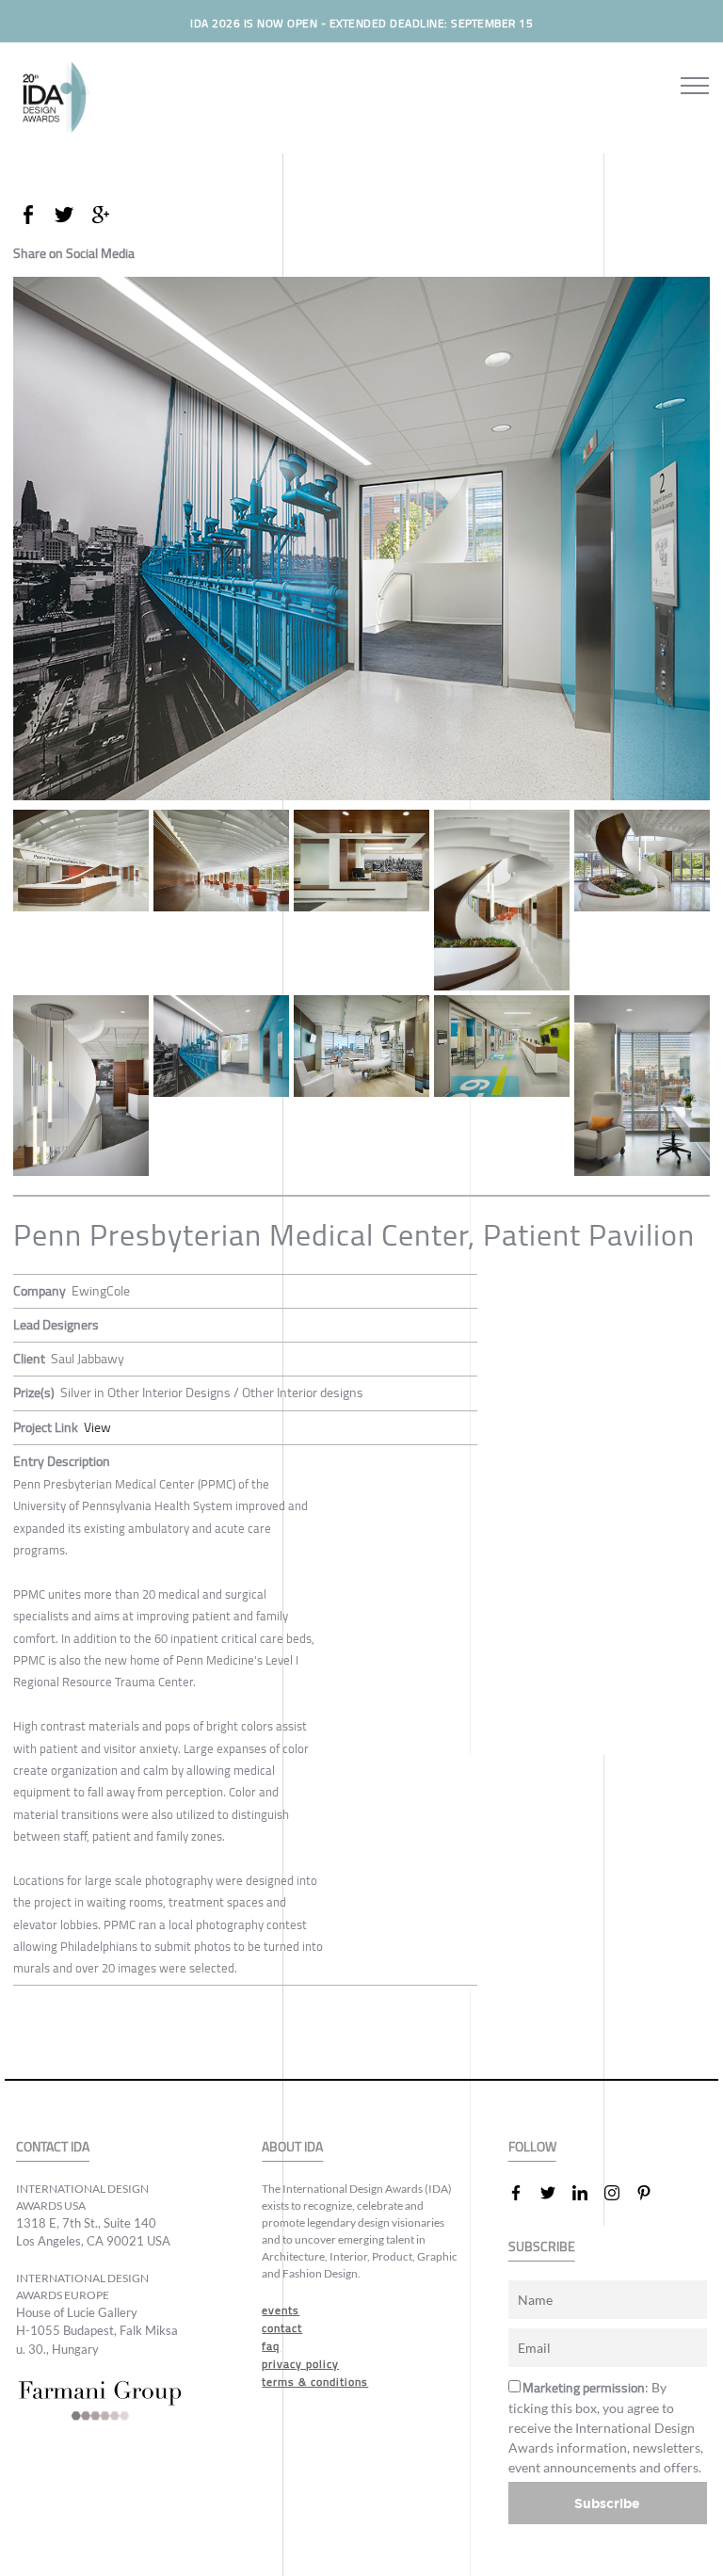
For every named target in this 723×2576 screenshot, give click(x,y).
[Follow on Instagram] (619, 2193)
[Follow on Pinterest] (651, 2193)
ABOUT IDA (292, 2147)
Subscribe (607, 2503)
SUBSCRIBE (542, 2247)
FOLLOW (532, 2147)
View (97, 1427)
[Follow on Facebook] (523, 2193)
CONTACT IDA (53, 2147)
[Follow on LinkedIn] (587, 2193)
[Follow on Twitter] (555, 2193)
